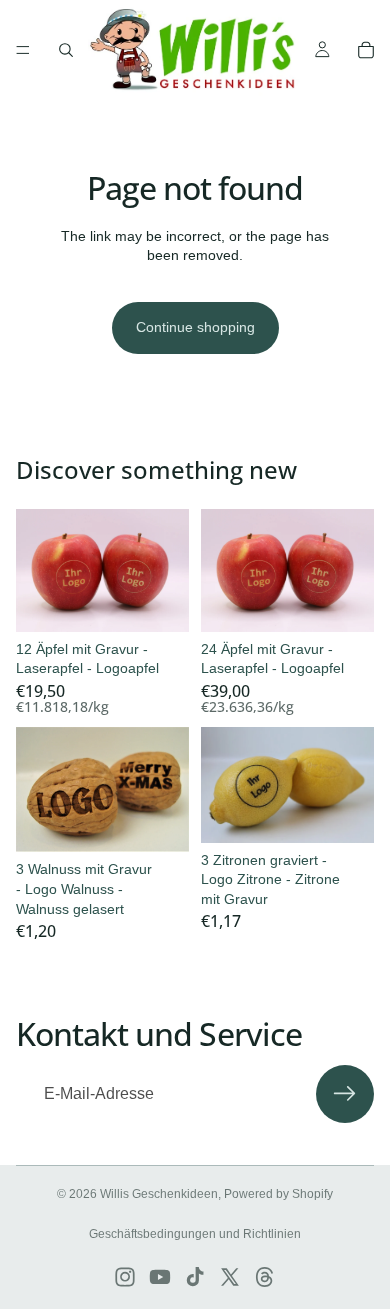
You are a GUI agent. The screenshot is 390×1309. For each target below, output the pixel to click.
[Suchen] (66, 50)
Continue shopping (195, 327)
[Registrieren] (345, 1094)
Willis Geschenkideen (159, 1194)
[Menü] (23, 50)
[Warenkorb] (366, 50)
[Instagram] (125, 1277)
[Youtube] (160, 1277)
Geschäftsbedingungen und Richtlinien (195, 1234)
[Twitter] (230, 1277)
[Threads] (265, 1277)
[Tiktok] (195, 1277)
